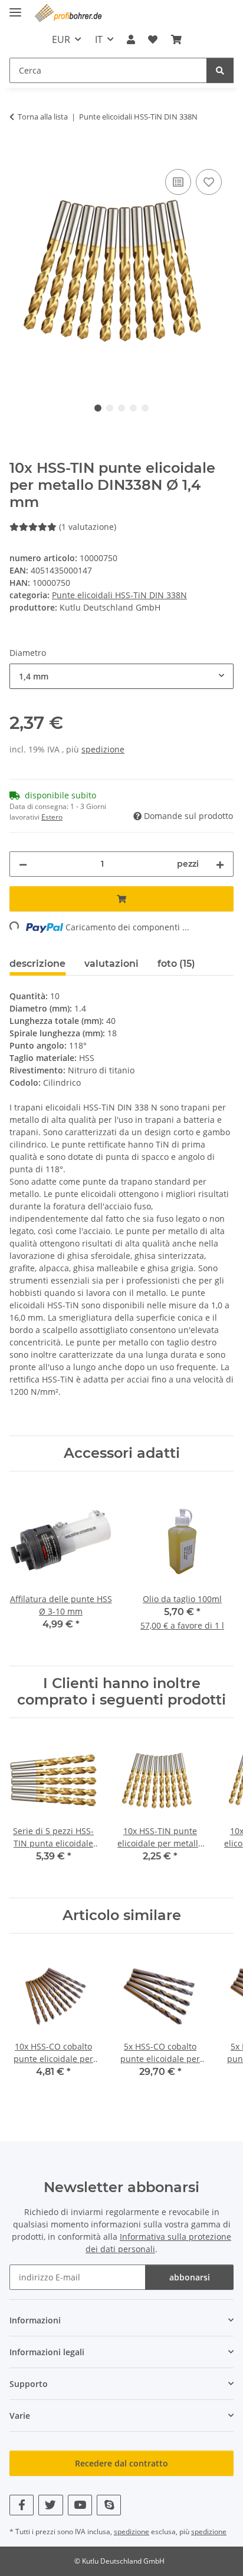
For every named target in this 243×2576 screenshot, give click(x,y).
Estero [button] (52, 817)
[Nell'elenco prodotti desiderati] (209, 182)
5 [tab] (145, 408)
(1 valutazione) (88, 527)
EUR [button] (61, 39)
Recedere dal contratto (121, 2463)
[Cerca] (220, 70)
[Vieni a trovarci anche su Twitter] (50, 2505)
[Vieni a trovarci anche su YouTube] (80, 2505)
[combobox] (121, 676)
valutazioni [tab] (111, 964)
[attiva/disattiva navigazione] (15, 7)
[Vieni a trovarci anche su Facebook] (22, 2505)
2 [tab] (110, 408)
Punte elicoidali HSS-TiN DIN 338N (119, 595)
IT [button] (99, 39)
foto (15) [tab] (176, 964)
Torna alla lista (43, 117)
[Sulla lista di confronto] (178, 182)
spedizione (103, 749)
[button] (131, 39)
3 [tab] (121, 408)
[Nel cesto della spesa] (19, 153)
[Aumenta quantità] (220, 864)
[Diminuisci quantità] (23, 864)
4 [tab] (133, 408)
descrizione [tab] (37, 964)
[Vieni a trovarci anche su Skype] (109, 2505)
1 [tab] (98, 408)
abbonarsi (190, 2277)
